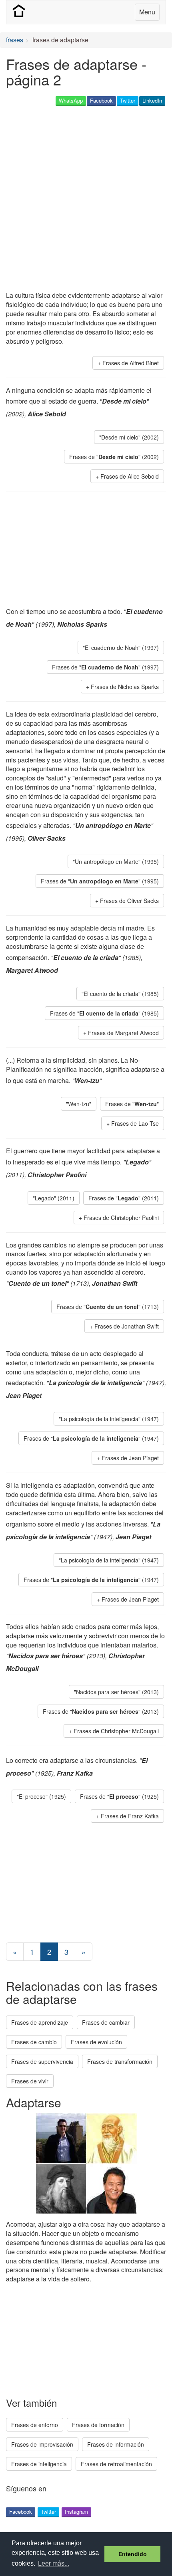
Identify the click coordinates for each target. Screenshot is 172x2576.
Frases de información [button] (116, 2444)
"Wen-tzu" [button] (79, 1104)
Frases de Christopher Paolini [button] (121, 1218)
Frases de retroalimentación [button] (116, 2464)
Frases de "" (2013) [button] (101, 1711)
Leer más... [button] (54, 2563)
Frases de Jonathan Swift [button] (127, 1326)
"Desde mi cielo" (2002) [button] (129, 437)
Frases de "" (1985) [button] (104, 1013)
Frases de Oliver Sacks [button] (129, 901)
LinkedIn (152, 100)
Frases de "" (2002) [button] (114, 457)
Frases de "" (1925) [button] (119, 1796)
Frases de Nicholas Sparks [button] (125, 687)
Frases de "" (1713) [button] (108, 1307)
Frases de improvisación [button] (42, 2444)
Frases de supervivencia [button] (42, 2061)
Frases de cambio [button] (34, 2042)
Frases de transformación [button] (120, 2061)
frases (15, 40)
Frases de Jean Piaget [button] (130, 1458)
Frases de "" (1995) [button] (100, 881)
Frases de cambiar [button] (106, 2022)
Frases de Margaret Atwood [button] (123, 1033)
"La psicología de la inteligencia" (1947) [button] (109, 1419)
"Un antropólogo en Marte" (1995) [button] (116, 861)
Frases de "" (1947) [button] (91, 1438)
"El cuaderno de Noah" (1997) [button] (121, 647)
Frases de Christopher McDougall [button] (116, 1731)
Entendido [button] (133, 2554)
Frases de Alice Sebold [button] (130, 476)
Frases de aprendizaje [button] (40, 2022)
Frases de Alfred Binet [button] (131, 363)
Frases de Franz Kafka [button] (130, 1816)
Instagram (76, 2512)
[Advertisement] (86, 199)
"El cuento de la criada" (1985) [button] (120, 994)
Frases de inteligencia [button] (39, 2464)
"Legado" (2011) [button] (54, 1198)
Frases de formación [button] (98, 2425)
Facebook (101, 100)
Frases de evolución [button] (96, 2042)
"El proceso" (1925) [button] (41, 1796)
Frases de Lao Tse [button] (135, 1123)
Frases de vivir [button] (30, 2081)
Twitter (128, 100)
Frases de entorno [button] (35, 2425)
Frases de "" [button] (132, 1104)
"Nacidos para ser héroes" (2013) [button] (116, 1692)
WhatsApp (71, 100)
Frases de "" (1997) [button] (105, 667)
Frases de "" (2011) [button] (124, 1198)
